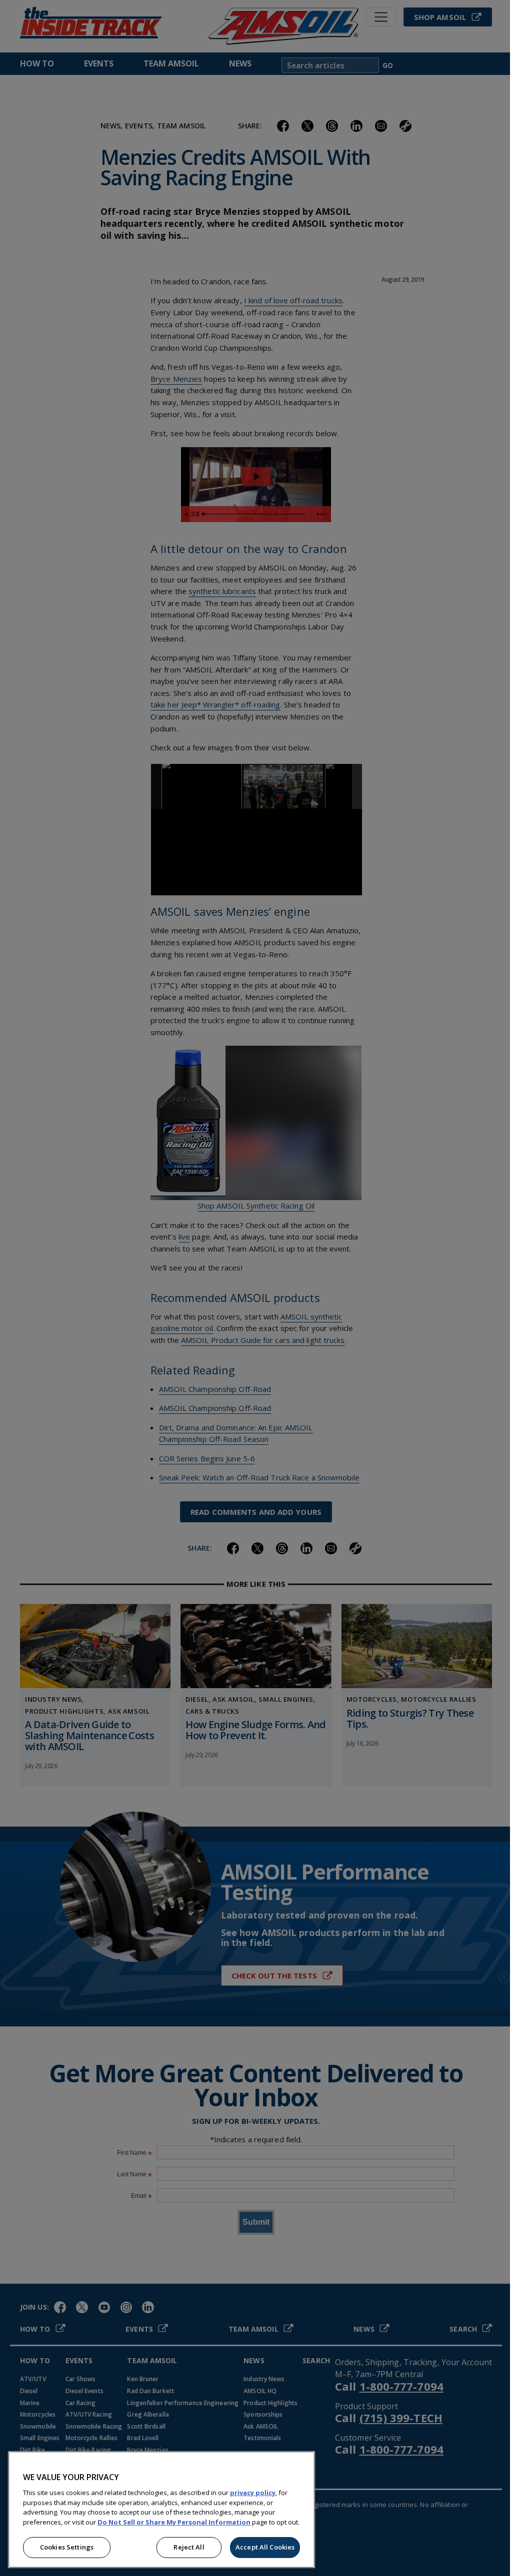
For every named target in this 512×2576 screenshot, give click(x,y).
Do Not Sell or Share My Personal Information (174, 2522)
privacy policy (253, 2493)
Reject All (189, 2547)
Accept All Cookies (265, 2547)
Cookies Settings (67, 2547)
